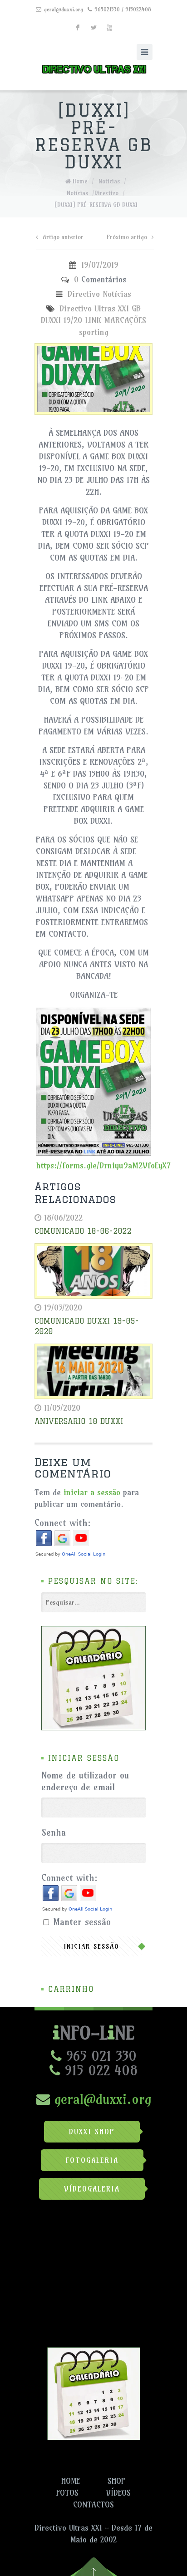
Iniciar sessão (92, 1946)
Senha (54, 1832)
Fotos (67, 2493)
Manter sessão (82, 1922)
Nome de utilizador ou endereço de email (85, 1781)
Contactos (93, 2505)
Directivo (106, 193)
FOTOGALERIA (92, 2160)
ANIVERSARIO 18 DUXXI (79, 1421)
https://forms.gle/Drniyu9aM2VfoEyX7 (103, 1165)
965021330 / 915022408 (123, 9)
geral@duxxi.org (64, 9)
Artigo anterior (63, 237)
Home (80, 181)
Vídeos (118, 2493)
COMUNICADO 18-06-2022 (83, 1231)
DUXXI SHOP (92, 2132)
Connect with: (63, 1523)
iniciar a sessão (92, 1492)
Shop (116, 2481)
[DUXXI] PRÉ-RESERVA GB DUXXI (96, 205)
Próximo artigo (127, 237)
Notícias (109, 181)
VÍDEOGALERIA (92, 2189)
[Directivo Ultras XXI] (93, 67)
